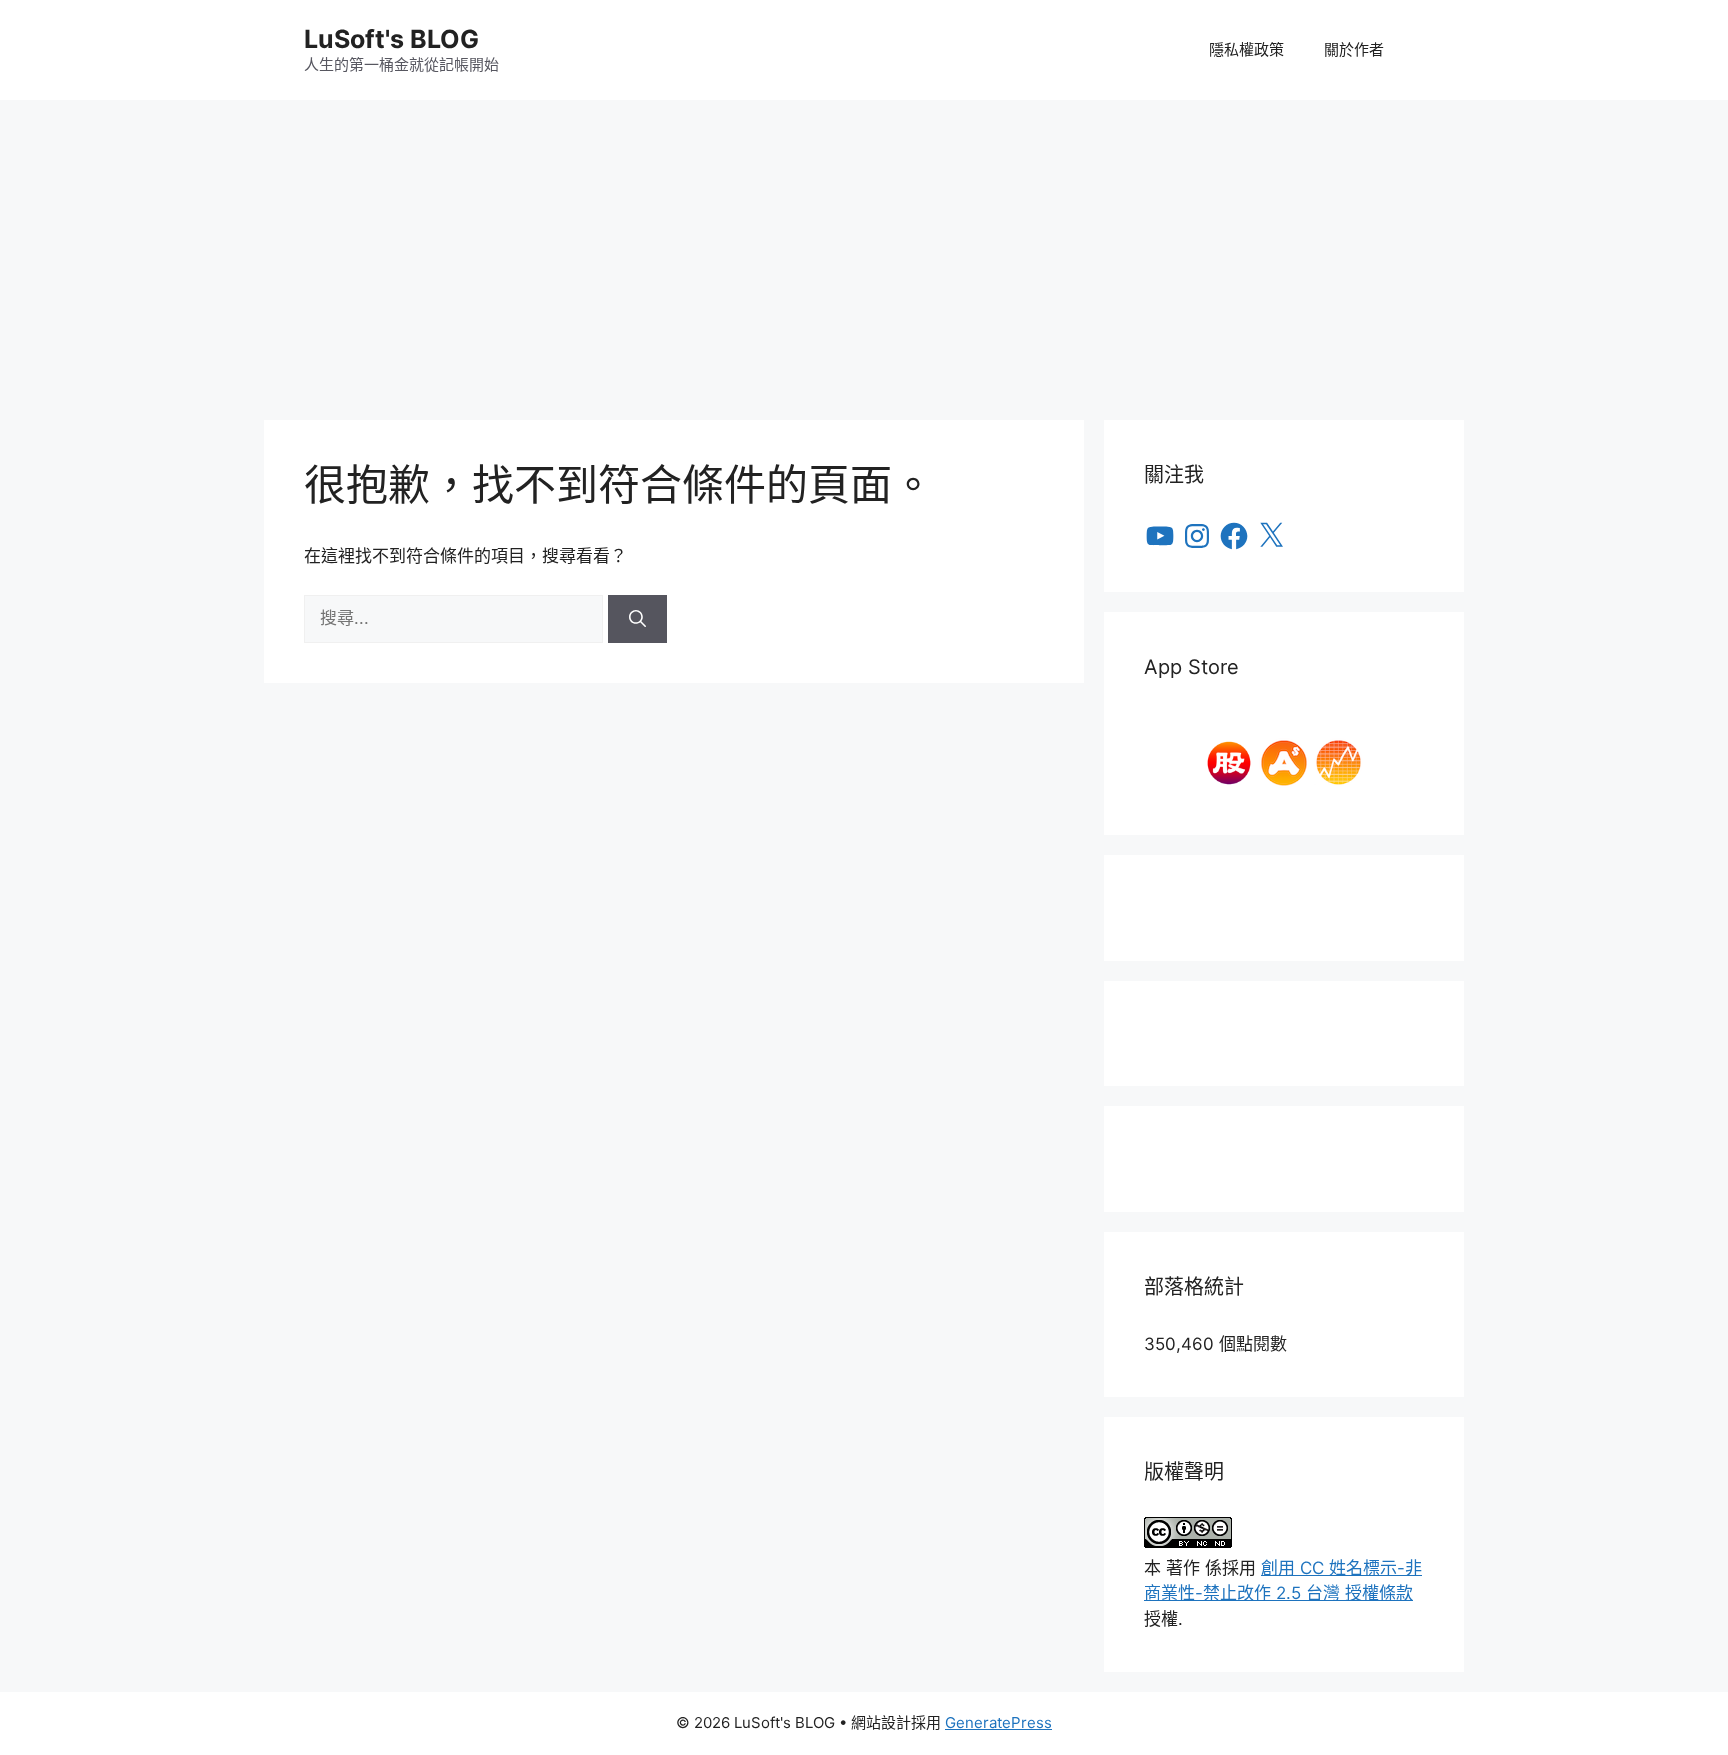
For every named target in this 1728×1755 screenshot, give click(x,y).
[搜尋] (637, 619)
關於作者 (1354, 49)
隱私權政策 (1246, 49)
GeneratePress (998, 1722)
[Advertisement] (864, 250)
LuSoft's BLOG (391, 39)
